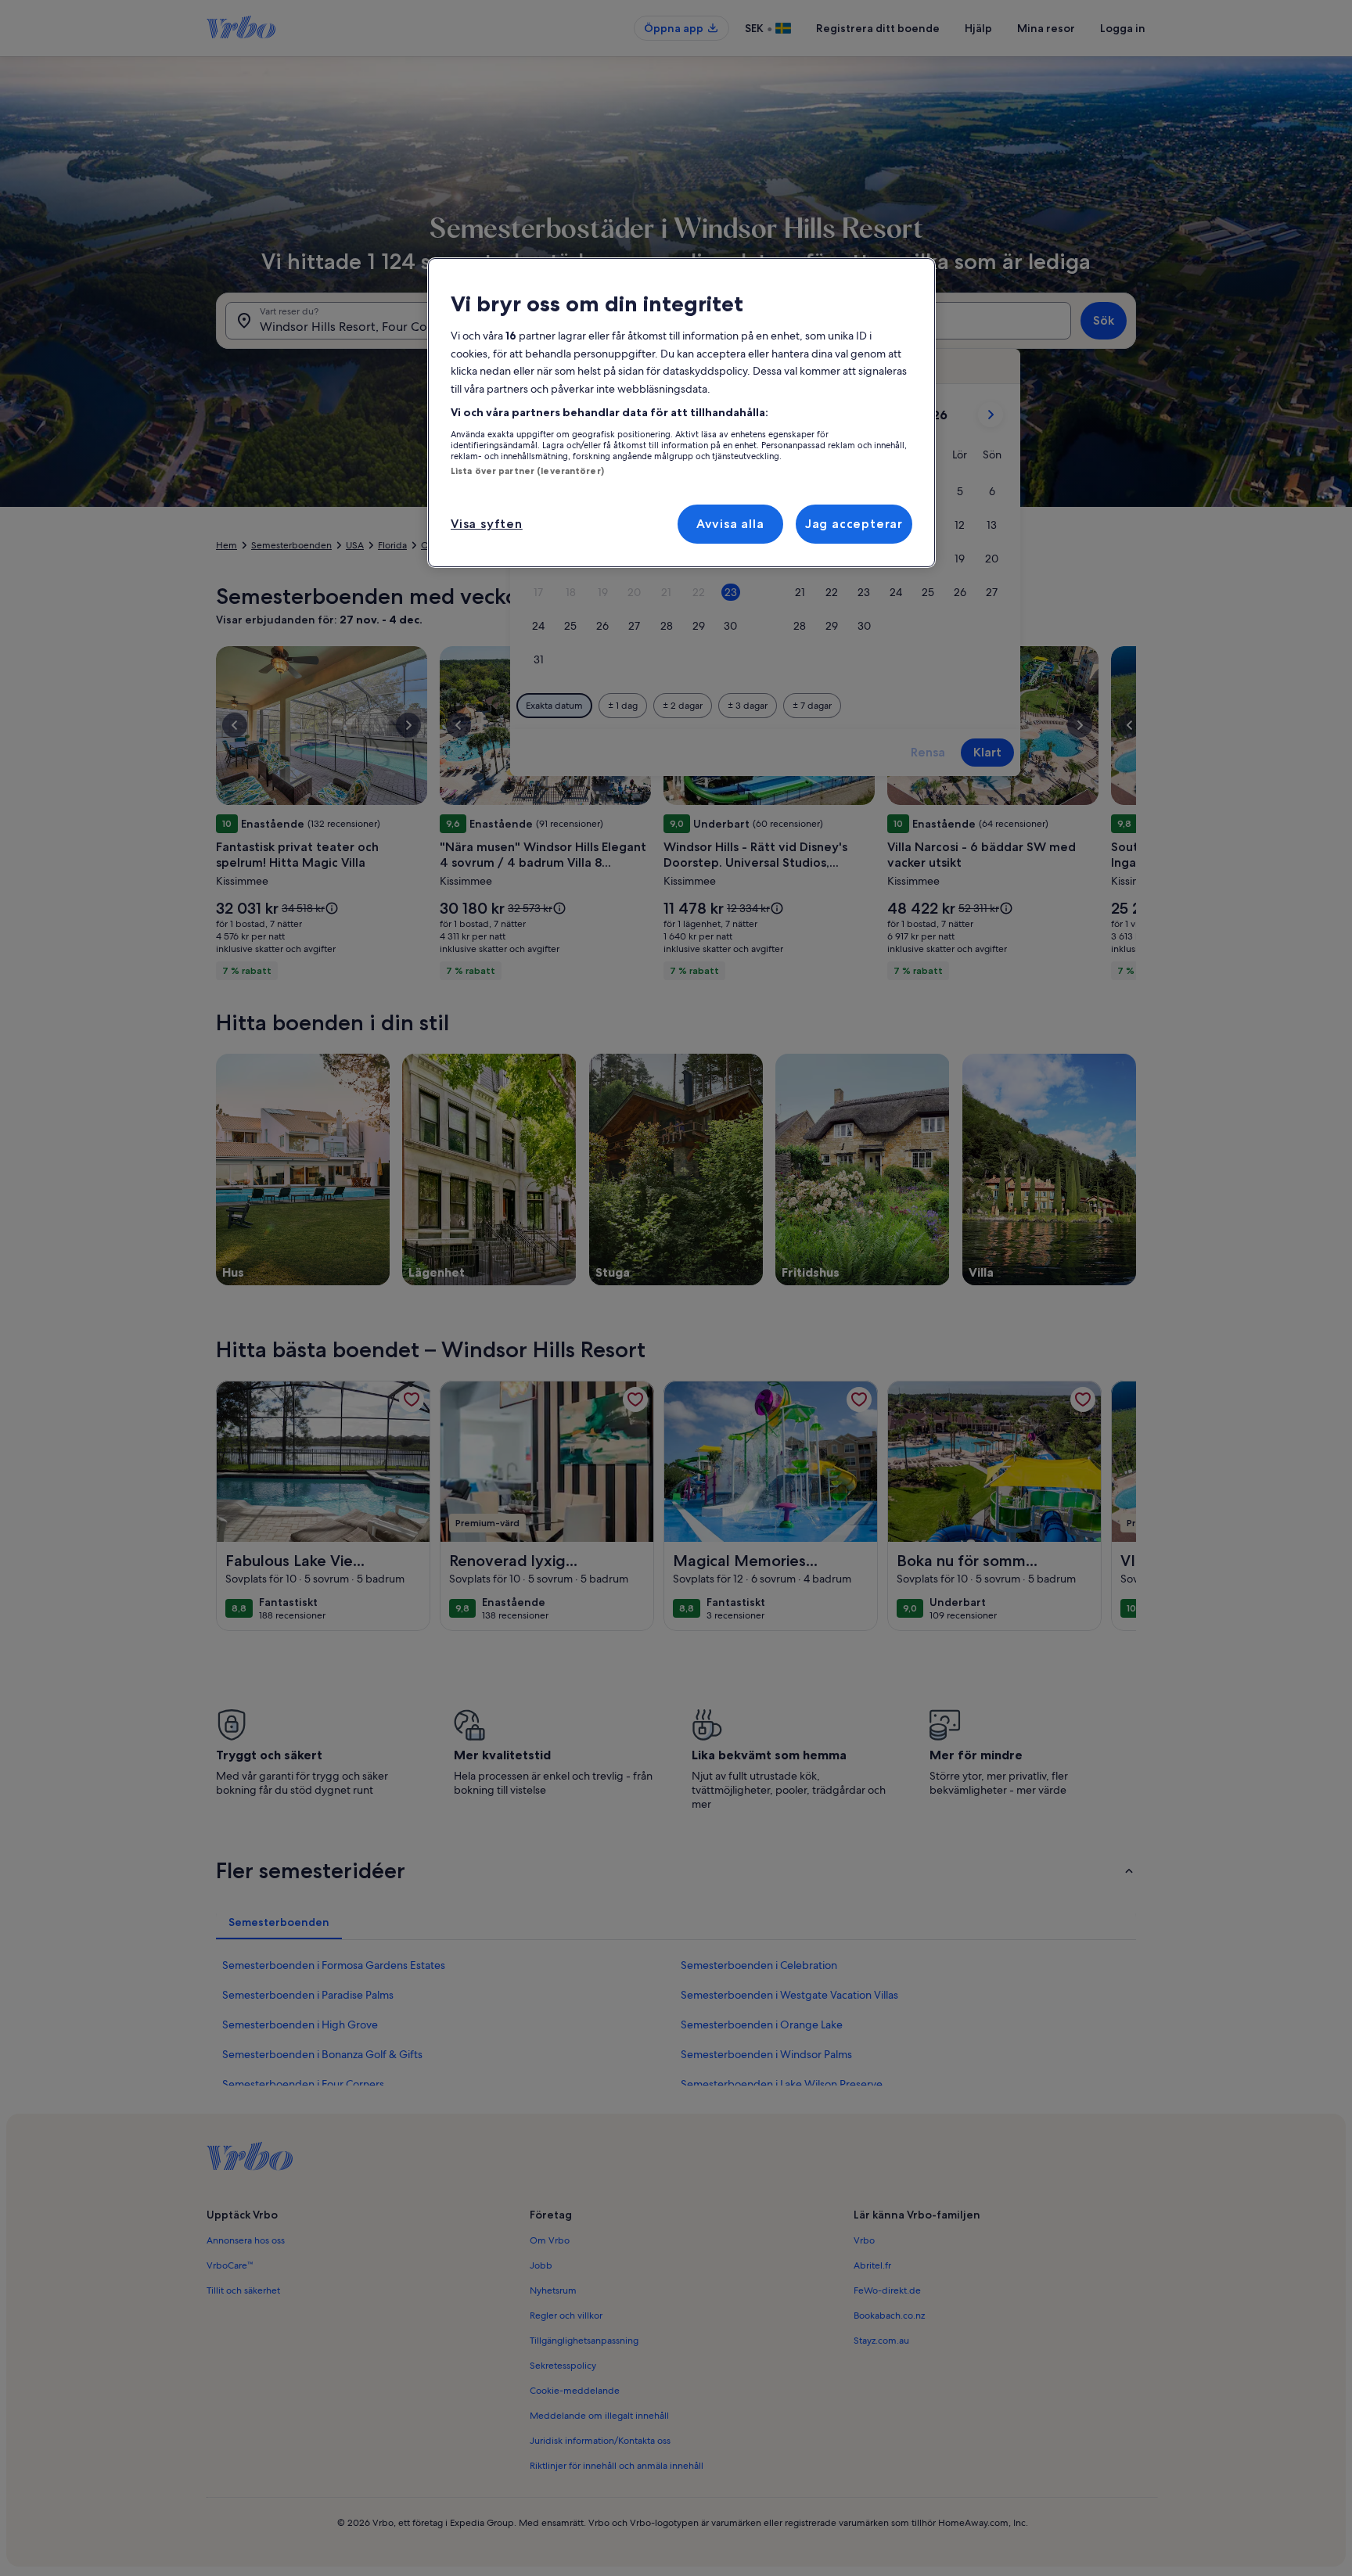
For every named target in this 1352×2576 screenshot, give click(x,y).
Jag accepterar (854, 524)
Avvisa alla (730, 524)
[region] (681, 413)
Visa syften (487, 524)
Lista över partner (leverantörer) (527, 471)
